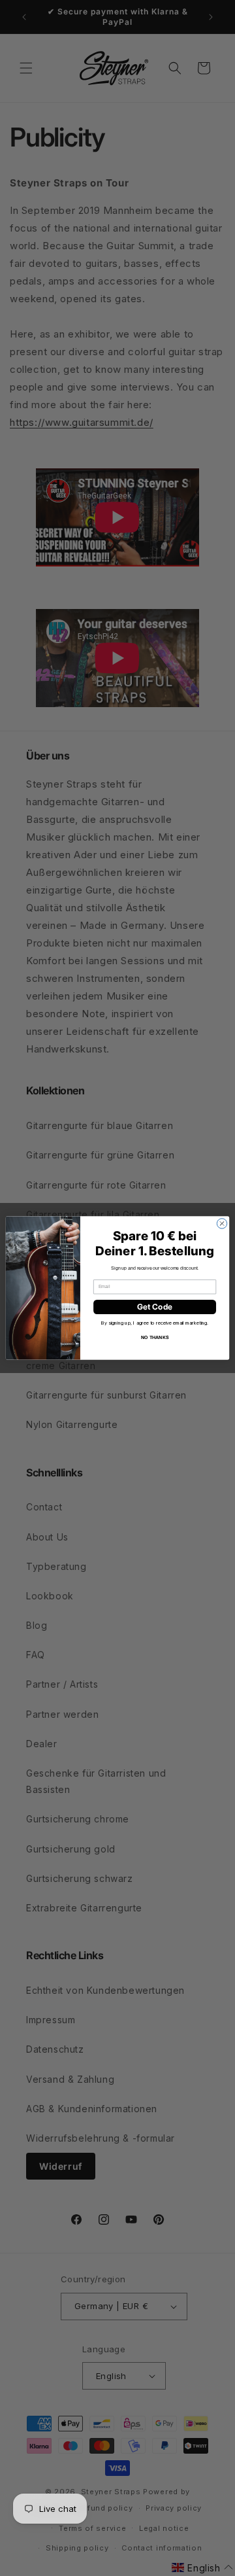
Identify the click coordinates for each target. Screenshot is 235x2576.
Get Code (155, 1307)
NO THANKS (155, 1337)
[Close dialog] (222, 1224)
